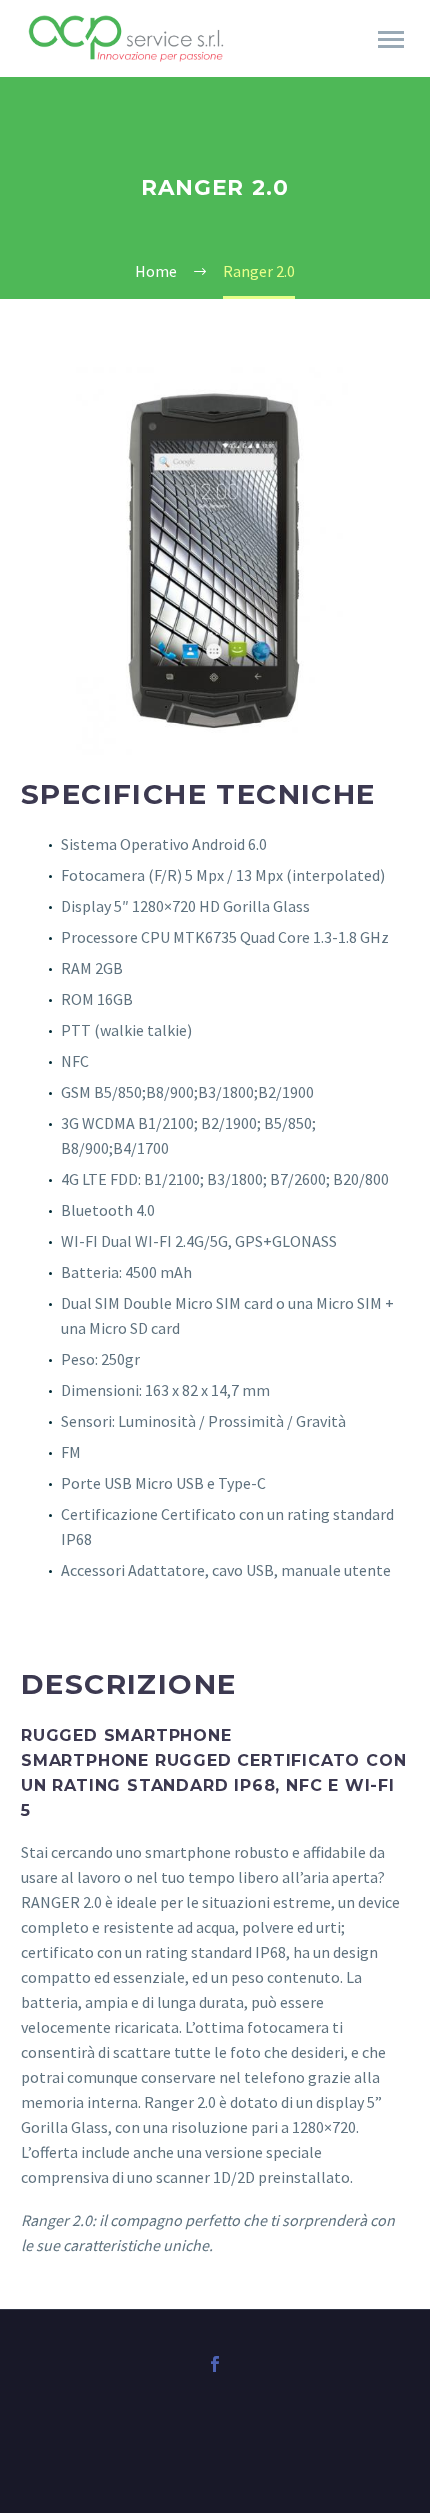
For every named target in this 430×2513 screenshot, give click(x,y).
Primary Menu (391, 40)
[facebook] (215, 2364)
